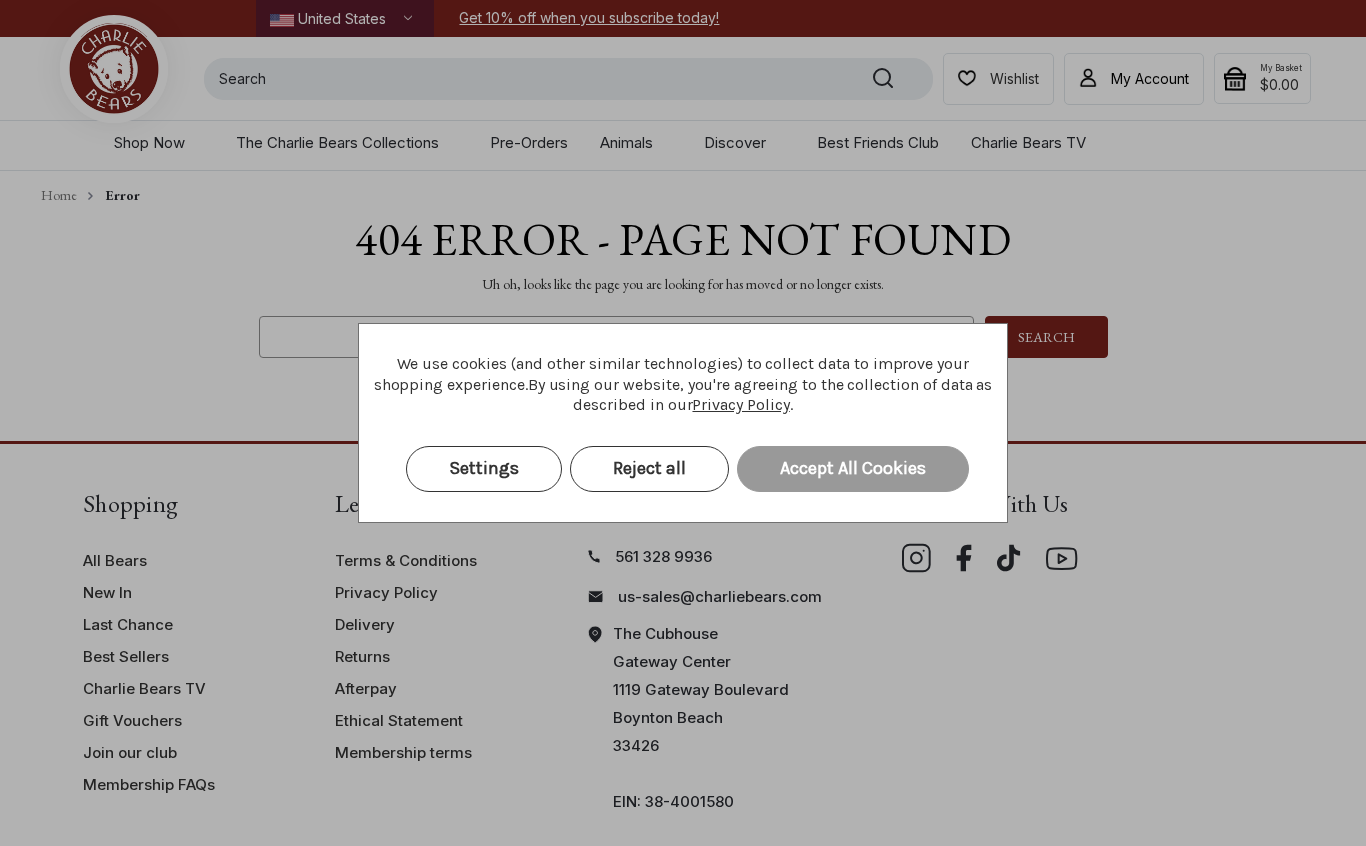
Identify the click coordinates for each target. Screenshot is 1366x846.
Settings (484, 468)
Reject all (649, 468)
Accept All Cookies (853, 468)
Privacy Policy (740, 404)
